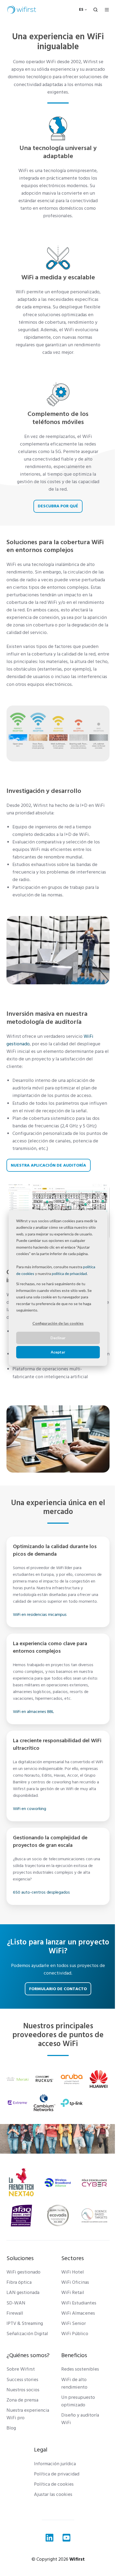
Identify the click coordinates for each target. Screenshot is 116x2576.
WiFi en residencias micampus (40, 1615)
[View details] (50, 2538)
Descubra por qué (58, 506)
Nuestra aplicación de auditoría (48, 1165)
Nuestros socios (23, 2390)
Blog (11, 2428)
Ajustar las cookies (53, 2494)
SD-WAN (16, 2303)
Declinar (58, 1338)
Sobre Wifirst (21, 2369)
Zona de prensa (22, 2400)
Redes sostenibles (80, 2369)
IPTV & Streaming (25, 2323)
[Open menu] (107, 10)
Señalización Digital (27, 2334)
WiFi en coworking (30, 1809)
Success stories (22, 2380)
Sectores (73, 2258)
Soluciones (20, 2258)
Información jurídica (55, 2464)
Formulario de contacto (58, 1989)
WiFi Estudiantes (79, 2303)
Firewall (15, 2313)
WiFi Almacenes (78, 2313)
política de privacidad (69, 1273)
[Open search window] (95, 10)
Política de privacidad (57, 2474)
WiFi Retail (73, 2292)
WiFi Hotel (73, 2272)
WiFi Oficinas (75, 2282)
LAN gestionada (23, 2292)
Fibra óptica (19, 2282)
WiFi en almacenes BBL (33, 1712)
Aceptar (58, 1352)
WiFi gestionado (23, 2272)
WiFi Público (75, 2334)
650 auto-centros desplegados (41, 1892)
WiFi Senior (74, 2323)
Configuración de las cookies (58, 1323)
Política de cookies (54, 2484)
